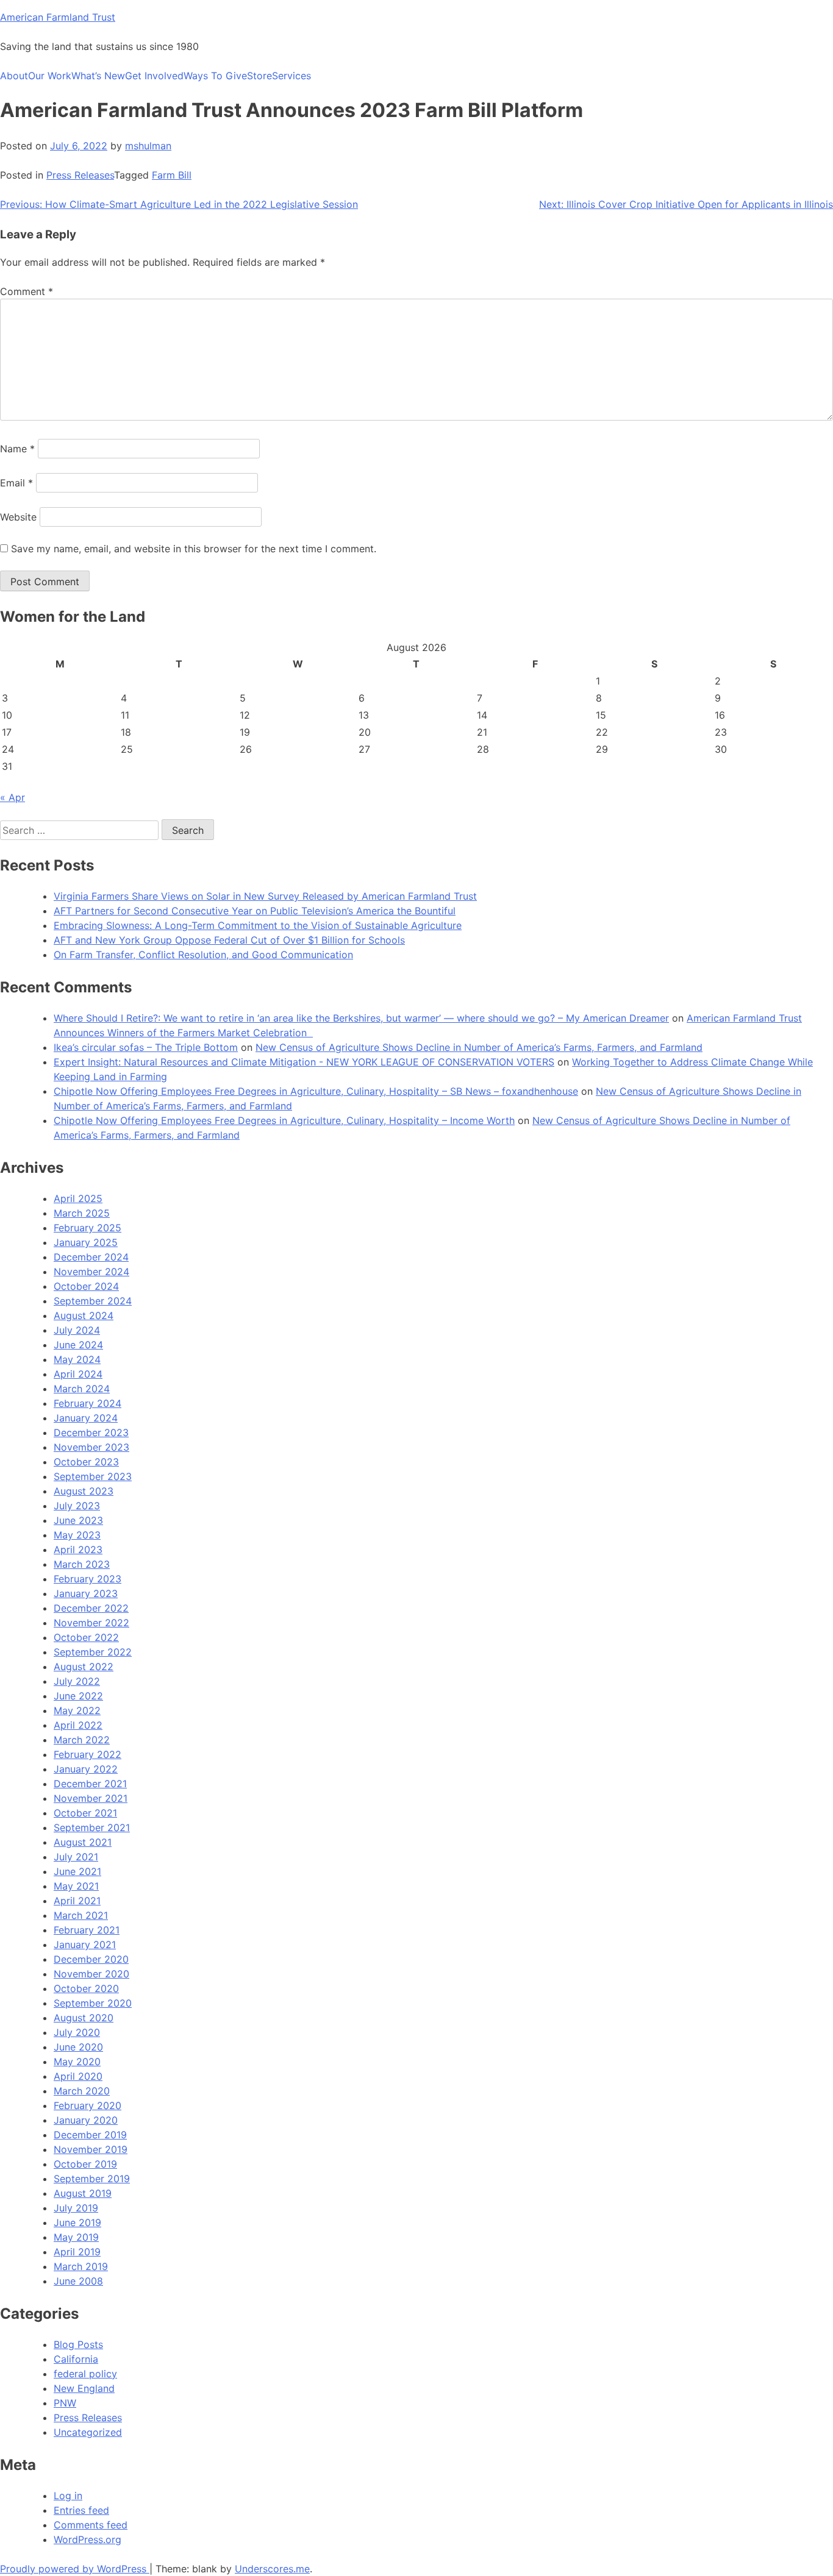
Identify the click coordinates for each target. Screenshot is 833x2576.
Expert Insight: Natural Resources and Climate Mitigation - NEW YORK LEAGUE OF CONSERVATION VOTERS (304, 1062)
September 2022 (93, 1652)
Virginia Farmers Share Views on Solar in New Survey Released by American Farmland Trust (265, 896)
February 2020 (88, 2105)
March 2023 (82, 1564)
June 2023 (78, 1520)
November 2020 (91, 1974)
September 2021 (92, 1827)
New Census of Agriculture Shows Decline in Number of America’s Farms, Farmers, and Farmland (479, 1047)
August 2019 (83, 2193)
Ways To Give (215, 76)
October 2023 (86, 1462)
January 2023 (86, 1593)
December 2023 (91, 1432)
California (76, 2359)
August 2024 (84, 1315)
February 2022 (88, 1754)
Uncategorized (88, 2432)
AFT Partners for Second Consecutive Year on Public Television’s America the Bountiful (255, 911)
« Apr (13, 797)
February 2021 (87, 1930)
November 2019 (91, 2149)
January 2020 (86, 2120)
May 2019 (76, 2237)
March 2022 (82, 1740)
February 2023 (88, 1579)
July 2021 (76, 1857)
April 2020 (78, 2076)
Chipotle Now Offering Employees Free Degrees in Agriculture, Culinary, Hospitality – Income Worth (284, 1120)
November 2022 (91, 1623)
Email (16, 483)
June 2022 (78, 1696)
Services (291, 76)
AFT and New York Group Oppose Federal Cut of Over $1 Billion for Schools (229, 940)
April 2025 (78, 1198)
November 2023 (91, 1447)
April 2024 (78, 1374)
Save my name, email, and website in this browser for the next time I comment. (194, 549)
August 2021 (83, 1842)
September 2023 (93, 1476)
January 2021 (85, 1944)
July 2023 (77, 1506)
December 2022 (91, 1608)
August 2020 (84, 2018)
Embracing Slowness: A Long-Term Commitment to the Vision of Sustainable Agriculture (258, 925)
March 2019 (81, 2266)
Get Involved (154, 76)
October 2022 (86, 1637)
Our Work (50, 76)
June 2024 (78, 1345)
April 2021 (77, 1901)
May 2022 (77, 1710)
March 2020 (82, 2091)
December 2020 (91, 1959)
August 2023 (84, 1491)
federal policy (85, 2374)
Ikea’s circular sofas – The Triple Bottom (146, 1047)
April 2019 (77, 2252)
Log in (68, 2496)
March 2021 (81, 1915)
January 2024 (86, 1418)
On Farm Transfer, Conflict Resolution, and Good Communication (203, 955)
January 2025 (86, 1242)
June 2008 (78, 2281)
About (14, 76)
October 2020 (86, 1988)
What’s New (98, 76)
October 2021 (85, 1813)
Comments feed (91, 2525)
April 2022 (78, 1725)
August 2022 (84, 1667)
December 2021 (90, 1784)
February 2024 (88, 1403)
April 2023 (78, 1550)
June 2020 (78, 2047)
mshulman (148, 146)
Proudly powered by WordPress (75, 2569)
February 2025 (88, 1228)
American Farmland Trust (58, 17)
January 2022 (86, 1769)
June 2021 (77, 1871)
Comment (27, 291)
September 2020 (93, 2003)
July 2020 (77, 2032)
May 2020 (77, 2062)
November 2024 (91, 1272)
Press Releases (80, 175)
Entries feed (81, 2510)
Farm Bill (172, 175)
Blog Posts (78, 2344)
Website (18, 517)
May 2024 (77, 1359)
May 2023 (77, 1535)
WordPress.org (88, 2539)
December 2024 (91, 1257)
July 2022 (77, 1681)
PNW (65, 2403)
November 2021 (91, 1798)
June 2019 (77, 2222)
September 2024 (93, 1301)
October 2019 (85, 2164)
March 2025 (82, 1213)
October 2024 (86, 1286)
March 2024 (82, 1389)
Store (259, 76)
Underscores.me (272, 2569)
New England (84, 2388)
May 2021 (76, 1886)
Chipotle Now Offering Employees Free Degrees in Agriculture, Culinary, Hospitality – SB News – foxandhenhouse (316, 1091)
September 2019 (92, 2179)
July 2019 (76, 2208)
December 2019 (90, 2135)
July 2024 (77, 1330)
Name (17, 449)
